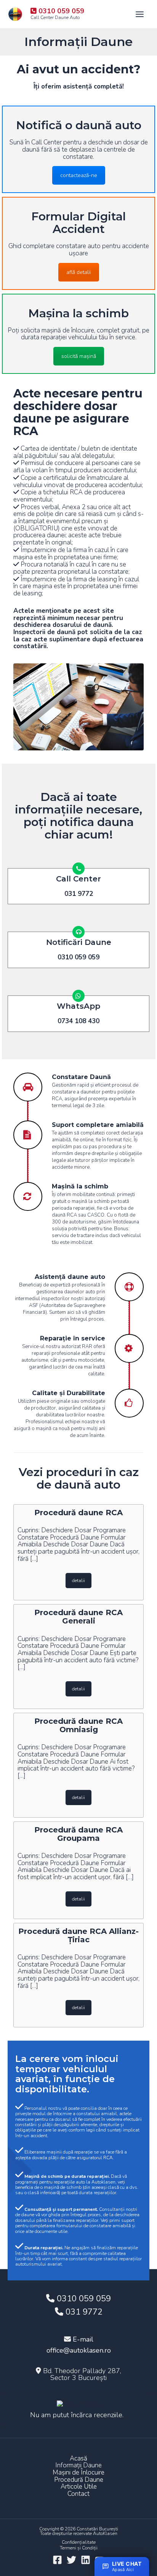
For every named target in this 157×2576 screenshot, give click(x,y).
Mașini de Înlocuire (78, 2473)
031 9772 (83, 2312)
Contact (78, 2494)
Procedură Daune (79, 2480)
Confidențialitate (79, 2542)
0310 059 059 (83, 2299)
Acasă (78, 2459)
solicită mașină (79, 356)
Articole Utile (79, 2487)
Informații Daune (78, 2466)
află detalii (79, 272)
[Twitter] (71, 2560)
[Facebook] (57, 2560)
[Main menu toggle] (140, 14)
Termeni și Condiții (79, 2548)
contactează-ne (79, 175)
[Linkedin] (86, 2560)
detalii (78, 1581)
